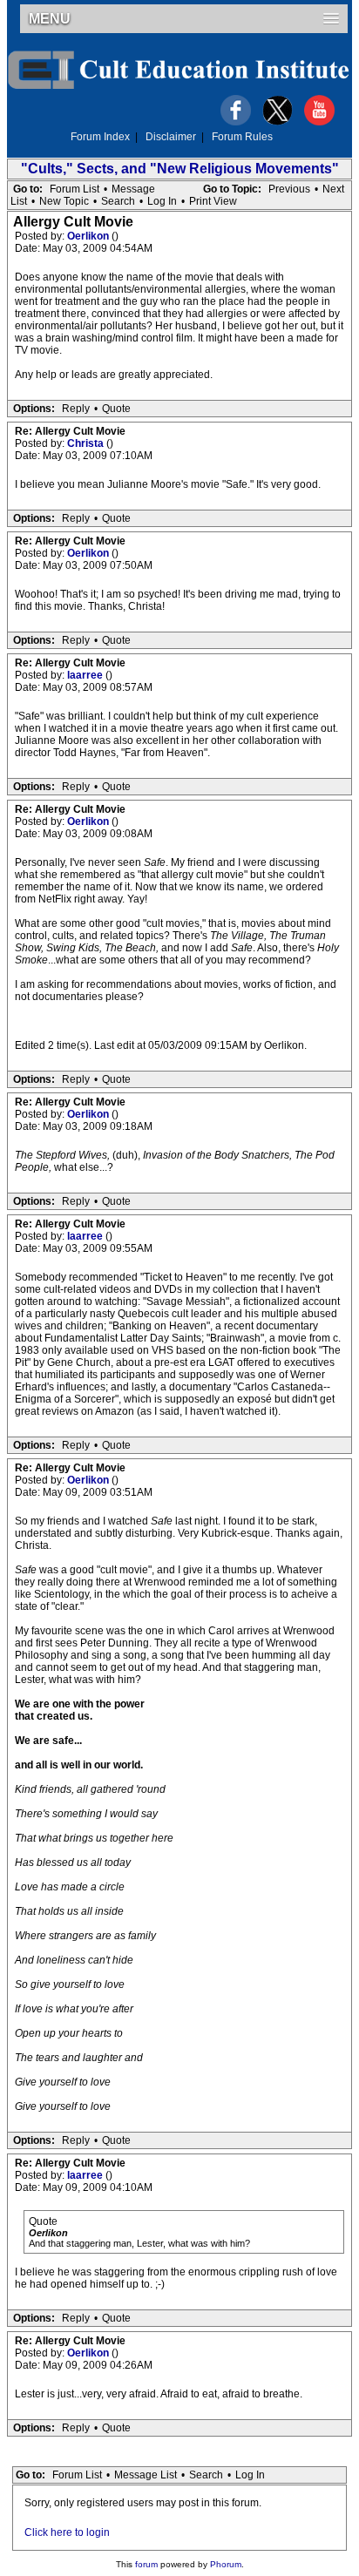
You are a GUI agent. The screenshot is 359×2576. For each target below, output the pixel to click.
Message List (146, 2475)
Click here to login (67, 2532)
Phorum (226, 2564)
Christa (87, 443)
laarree (86, 675)
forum (146, 2564)
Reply (76, 409)
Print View (213, 201)
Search (118, 201)
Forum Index (100, 137)
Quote (116, 409)
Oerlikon (89, 236)
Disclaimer (171, 137)
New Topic (64, 201)
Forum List (75, 189)
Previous (289, 189)
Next (333, 189)
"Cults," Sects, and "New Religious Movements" (180, 169)
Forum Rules (242, 137)
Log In (162, 201)
